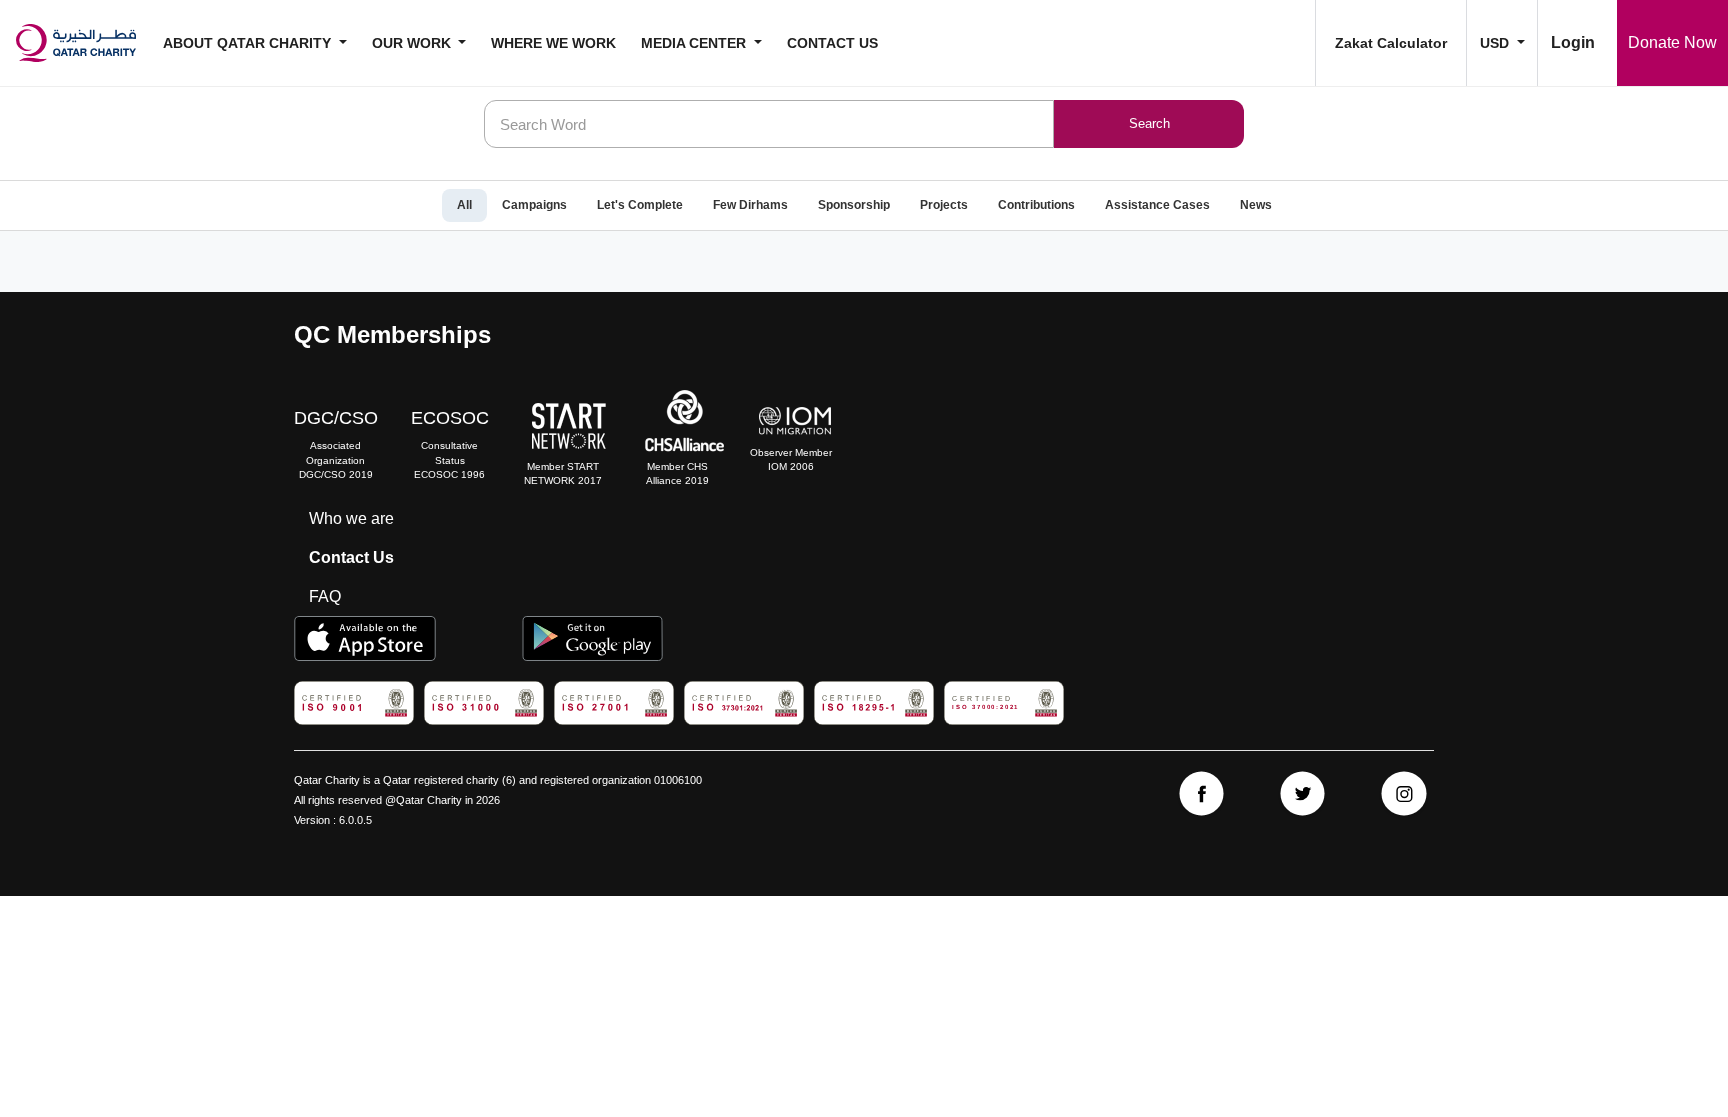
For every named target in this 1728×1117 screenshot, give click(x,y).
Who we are (351, 518)
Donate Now (1672, 42)
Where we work (553, 43)
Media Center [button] (695, 43)
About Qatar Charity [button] (249, 43)
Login (1573, 42)
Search (1149, 123)
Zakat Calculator (1391, 43)
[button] (1502, 43)
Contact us (832, 43)
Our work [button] (413, 43)
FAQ (325, 596)
